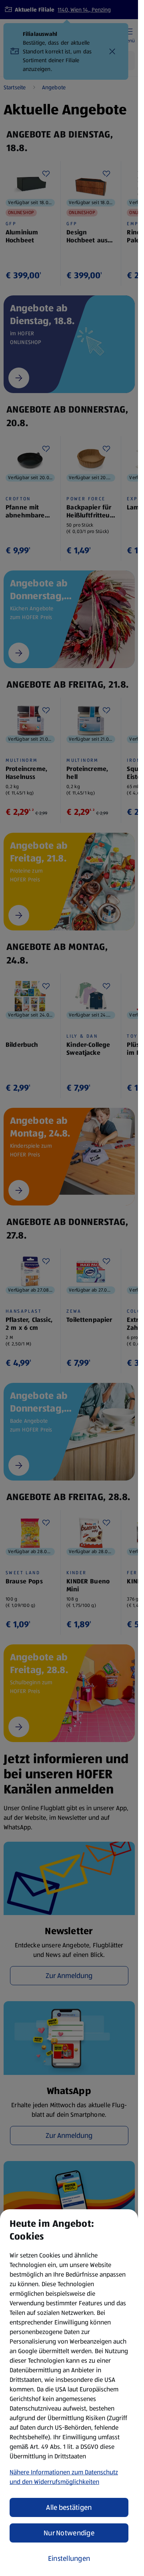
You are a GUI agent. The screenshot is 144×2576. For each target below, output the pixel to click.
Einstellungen (69, 2558)
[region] (69, 2393)
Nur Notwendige (69, 2533)
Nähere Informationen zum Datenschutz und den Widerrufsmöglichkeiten (64, 2477)
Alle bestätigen (69, 2507)
